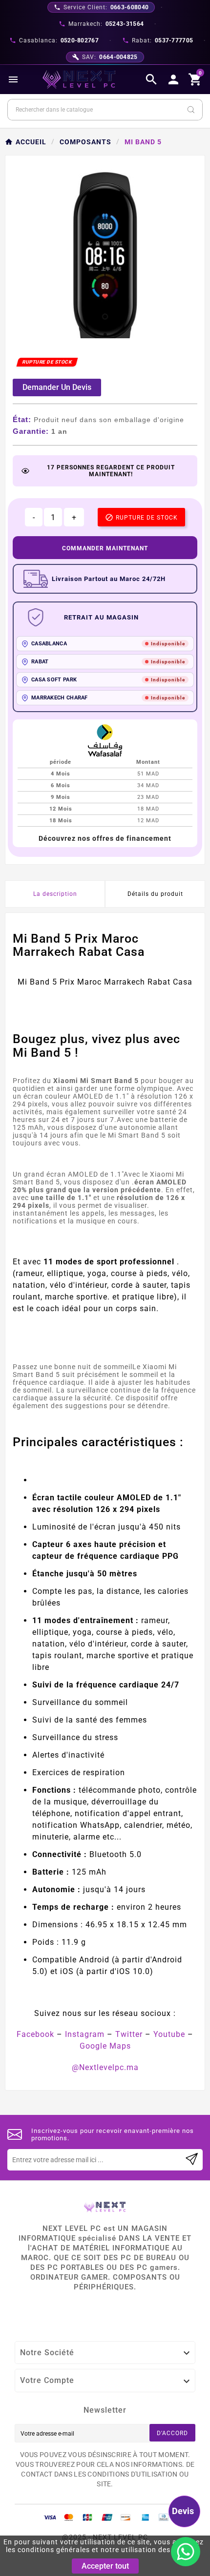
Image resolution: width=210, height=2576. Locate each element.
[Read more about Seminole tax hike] (192, 2160)
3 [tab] (115, 335)
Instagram (85, 2034)
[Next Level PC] (79, 79)
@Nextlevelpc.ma (105, 2067)
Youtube (169, 2034)
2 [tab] (105, 335)
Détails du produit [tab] (155, 894)
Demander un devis (57, 387)
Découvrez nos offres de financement (105, 838)
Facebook (35, 2034)
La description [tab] (55, 894)
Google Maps (105, 2046)
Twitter (129, 2034)
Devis (183, 2511)
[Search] (191, 110)
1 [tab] (95, 335)
